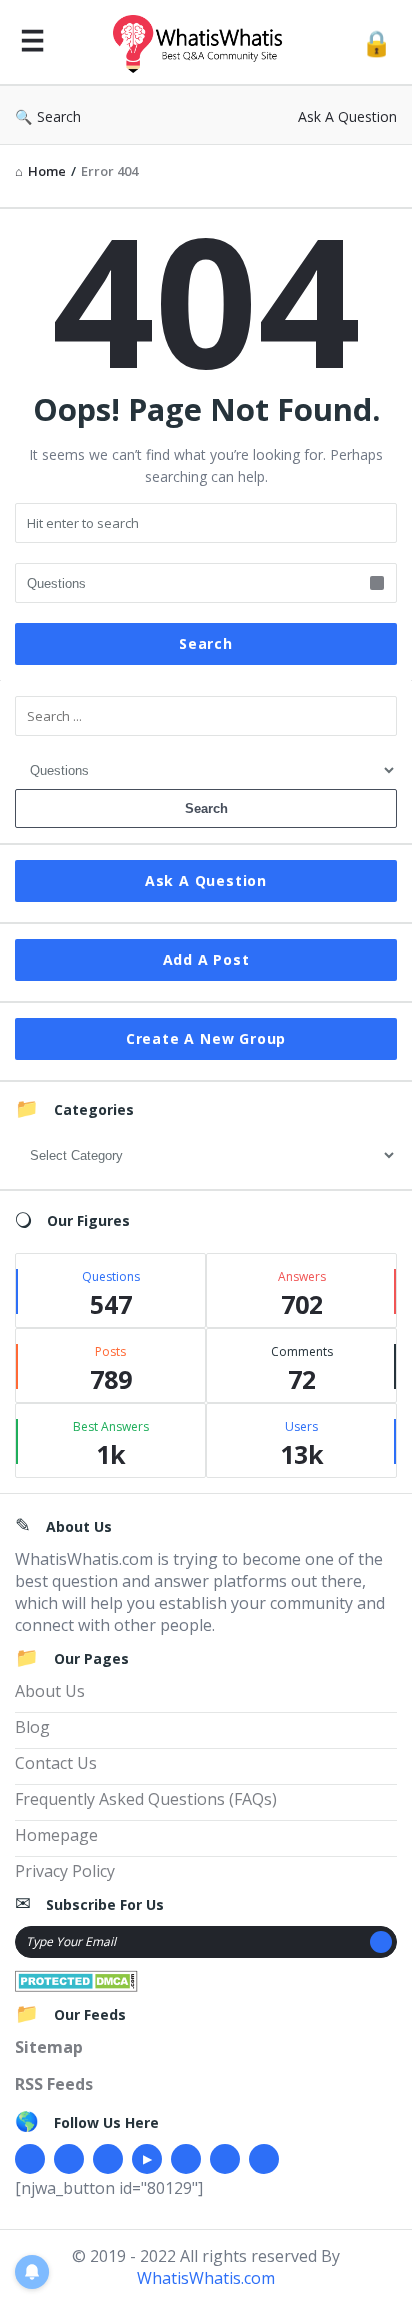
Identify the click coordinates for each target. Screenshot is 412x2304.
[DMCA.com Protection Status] (76, 1979)
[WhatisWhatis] (203, 42)
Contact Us (56, 1763)
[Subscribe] (381, 1942)
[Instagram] (186, 2159)
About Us (50, 1691)
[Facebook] (30, 2159)
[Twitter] (69, 2159)
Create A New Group (206, 1038)
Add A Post (206, 959)
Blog (32, 1727)
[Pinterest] (225, 2159)
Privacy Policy (65, 1871)
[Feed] (264, 2159)
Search (59, 116)
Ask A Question (347, 116)
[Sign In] (376, 42)
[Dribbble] (108, 2159)
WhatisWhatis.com (206, 2278)
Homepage (56, 1835)
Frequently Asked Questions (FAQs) (146, 1799)
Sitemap (49, 2047)
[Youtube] (147, 2159)
